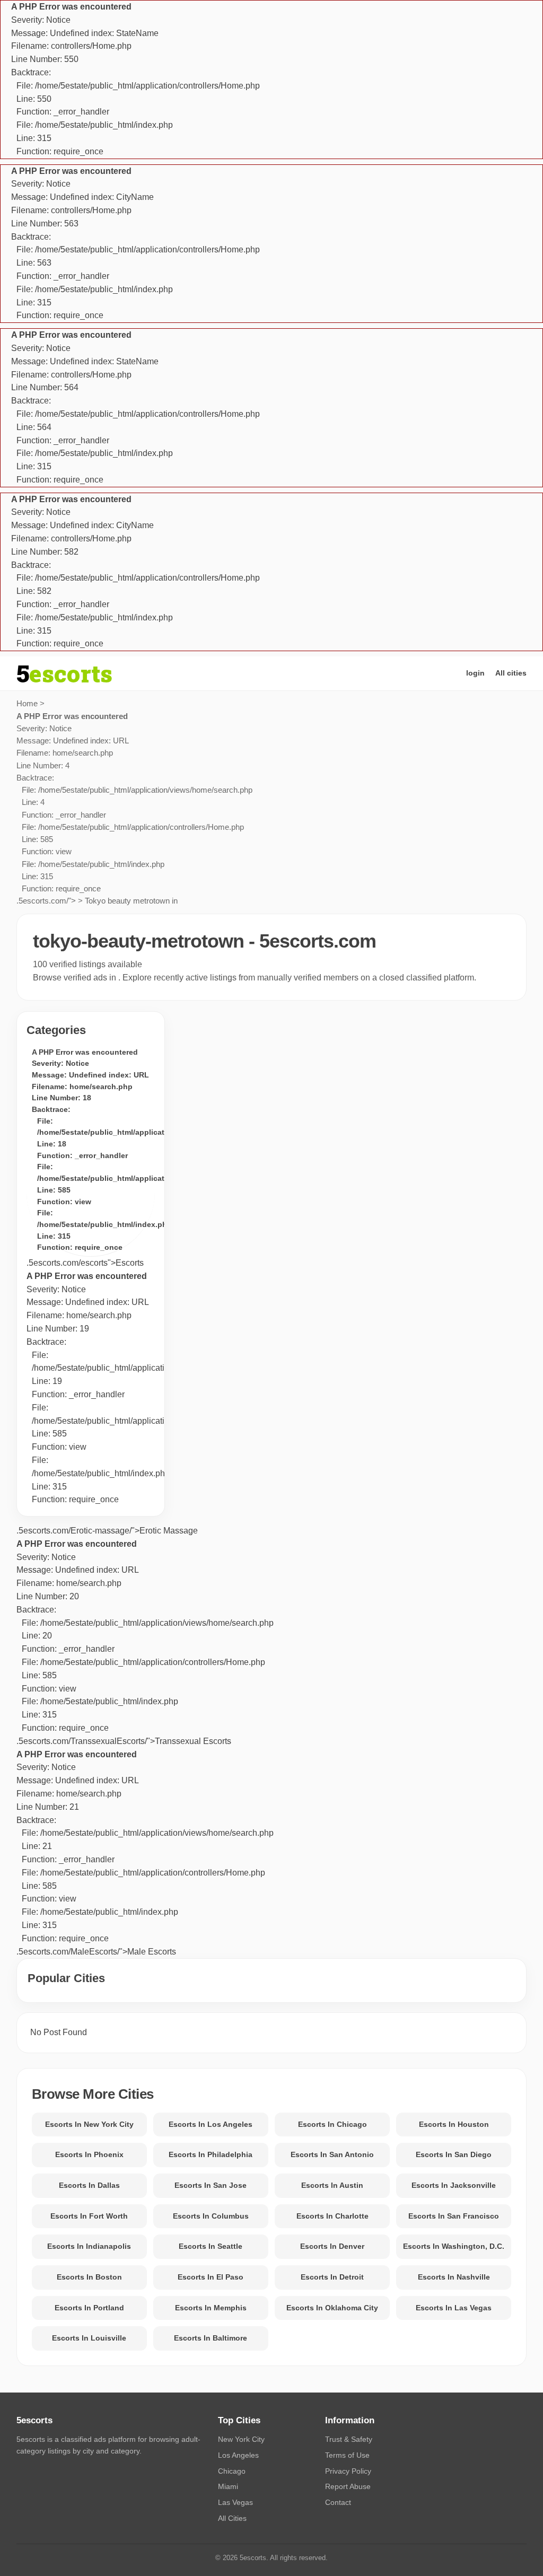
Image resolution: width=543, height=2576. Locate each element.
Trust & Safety (349, 2439)
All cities (511, 673)
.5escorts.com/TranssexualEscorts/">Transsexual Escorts (145, 1642)
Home (27, 703)
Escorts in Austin (332, 2185)
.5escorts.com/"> (134, 809)
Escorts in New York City (89, 2124)
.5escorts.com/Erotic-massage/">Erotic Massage (107, 1531)
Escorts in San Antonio (332, 2154)
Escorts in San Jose (211, 2185)
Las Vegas (235, 2502)
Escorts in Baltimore (211, 2338)
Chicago (232, 2471)
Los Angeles (238, 2455)
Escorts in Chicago (332, 2124)
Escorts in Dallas (89, 2185)
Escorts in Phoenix (89, 2154)
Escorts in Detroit (332, 2277)
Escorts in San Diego (454, 2154)
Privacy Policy (348, 2471)
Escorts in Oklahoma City (332, 2308)
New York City (241, 2439)
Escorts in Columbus (211, 2216)
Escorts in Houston (454, 2124)
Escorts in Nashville (454, 2277)
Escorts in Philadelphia (211, 2154)
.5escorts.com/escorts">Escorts (85, 1263)
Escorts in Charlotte (332, 2216)
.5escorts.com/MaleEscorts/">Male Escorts (145, 1853)
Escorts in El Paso (211, 2277)
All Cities (232, 2518)
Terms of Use (347, 2455)
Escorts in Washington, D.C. (454, 2246)
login (475, 673)
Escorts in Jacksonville (454, 2185)
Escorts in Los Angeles (211, 2124)
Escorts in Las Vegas (454, 2308)
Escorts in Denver (332, 2246)
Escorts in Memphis (211, 2308)
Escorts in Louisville (89, 2338)
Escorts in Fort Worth (89, 2216)
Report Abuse (348, 2486)
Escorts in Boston (89, 2277)
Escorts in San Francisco (454, 2216)
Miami (228, 2486)
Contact (338, 2502)
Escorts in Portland (89, 2308)
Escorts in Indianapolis (89, 2246)
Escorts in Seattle (211, 2246)
